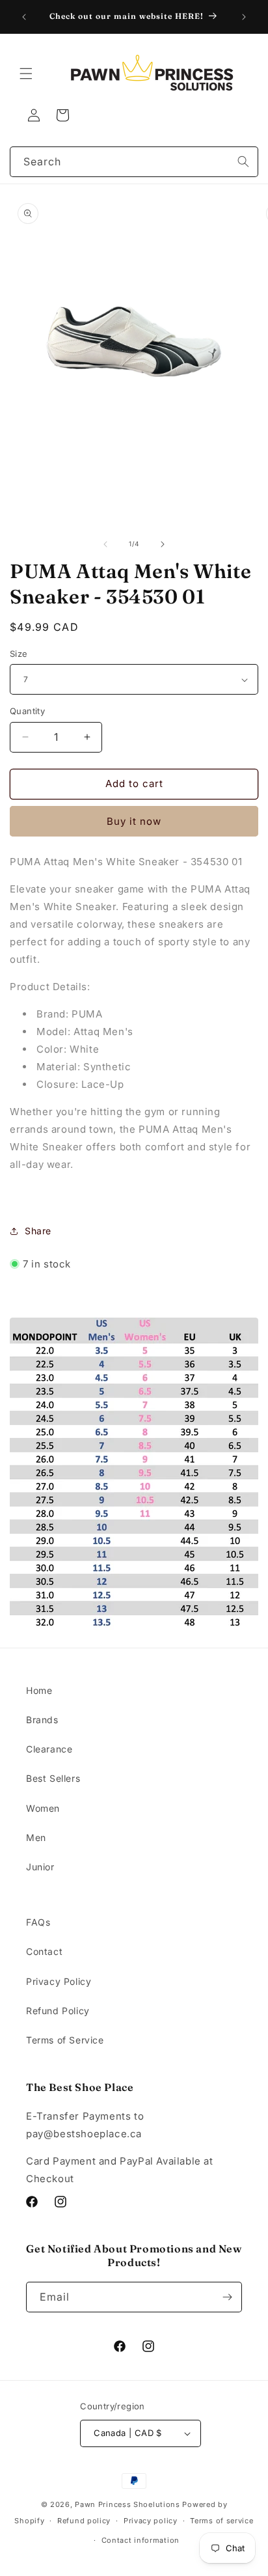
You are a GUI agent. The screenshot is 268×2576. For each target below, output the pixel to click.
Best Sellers (53, 1778)
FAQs (38, 1922)
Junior (40, 1867)
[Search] (243, 161)
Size (19, 654)
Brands (42, 1720)
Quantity (27, 711)
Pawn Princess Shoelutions (127, 2504)
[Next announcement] (244, 17)
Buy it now (134, 821)
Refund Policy (58, 2011)
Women (43, 1808)
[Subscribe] (227, 2297)
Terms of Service (65, 2040)
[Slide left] (105, 544)
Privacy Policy (59, 1981)
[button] (26, 74)
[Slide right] (163, 544)
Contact (44, 1951)
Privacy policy (151, 2521)
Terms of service (221, 2521)
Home (39, 1690)
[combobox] (134, 162)
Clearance (49, 1749)
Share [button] (38, 1231)
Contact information (141, 2540)
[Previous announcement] (24, 17)
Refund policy (84, 2521)
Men (36, 1837)
